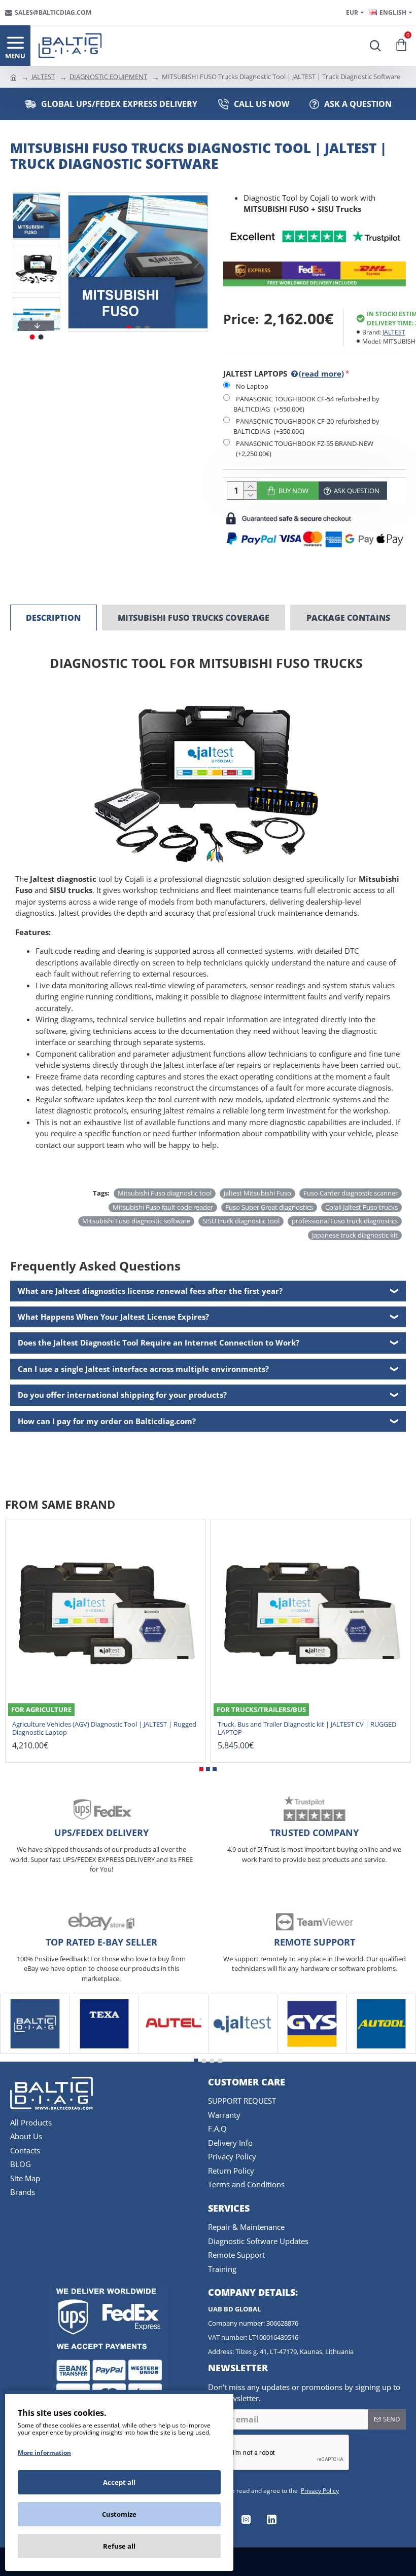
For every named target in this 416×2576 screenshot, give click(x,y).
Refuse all (119, 2546)
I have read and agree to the (279, 2491)
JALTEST (43, 77)
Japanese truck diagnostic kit (355, 1235)
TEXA (104, 2052)
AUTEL (174, 2052)
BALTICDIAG (35, 2052)
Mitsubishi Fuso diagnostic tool (165, 1193)
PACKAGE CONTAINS (348, 618)
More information (44, 2453)
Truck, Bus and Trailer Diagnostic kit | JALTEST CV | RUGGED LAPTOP (307, 1729)
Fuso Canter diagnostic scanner (351, 1193)
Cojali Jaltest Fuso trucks (361, 1207)
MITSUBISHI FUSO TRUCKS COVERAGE (194, 618)
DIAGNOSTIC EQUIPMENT (108, 77)
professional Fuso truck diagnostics (345, 1221)
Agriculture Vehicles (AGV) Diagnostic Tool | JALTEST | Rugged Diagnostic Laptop (104, 1729)
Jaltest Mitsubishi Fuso (257, 1193)
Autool (381, 2052)
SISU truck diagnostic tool (241, 1221)
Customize (119, 2514)
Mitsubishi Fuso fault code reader (163, 1207)
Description (53, 618)
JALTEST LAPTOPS (284, 374)
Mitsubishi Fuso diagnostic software (136, 1221)
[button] (79, 262)
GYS (312, 2052)
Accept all (119, 2482)
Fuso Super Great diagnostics (269, 1207)
